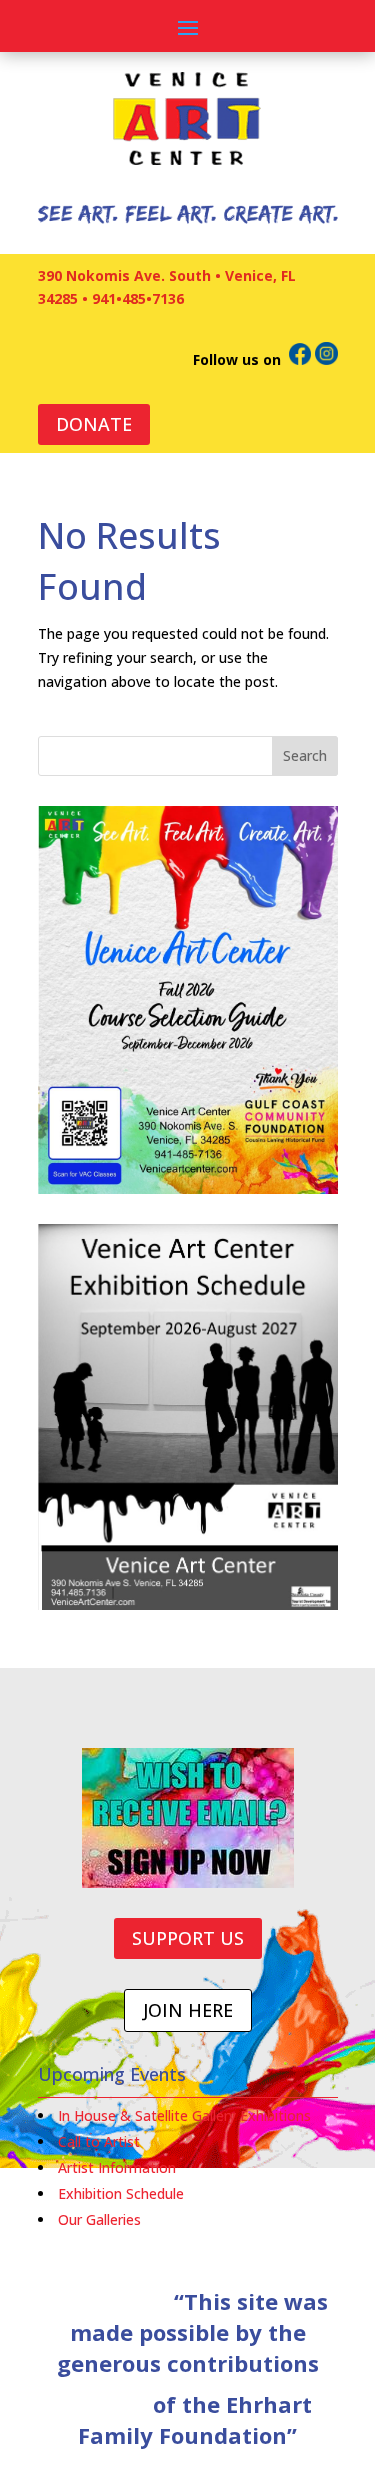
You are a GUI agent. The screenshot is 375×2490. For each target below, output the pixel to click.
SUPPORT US (188, 1938)
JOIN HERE (188, 2010)
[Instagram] (326, 359)
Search (305, 755)
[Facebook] (300, 359)
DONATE (94, 424)
